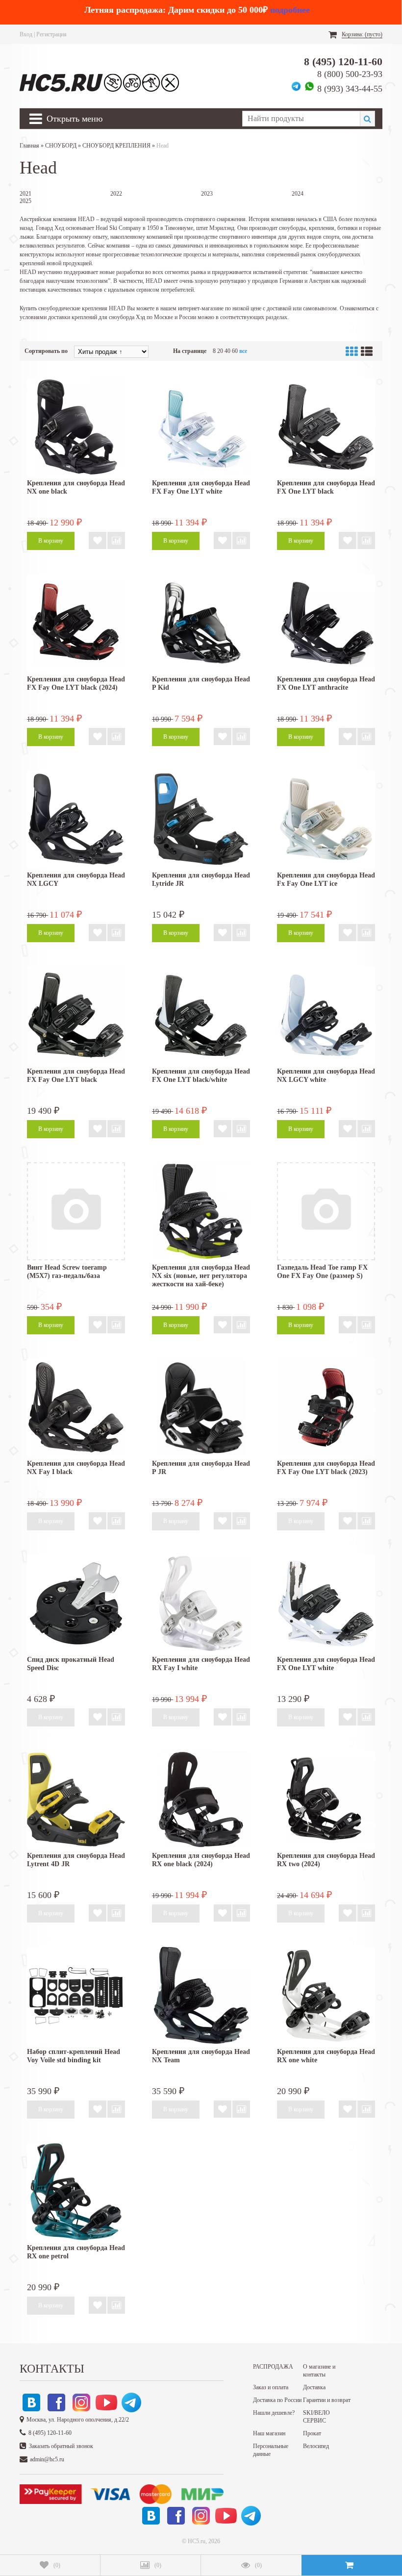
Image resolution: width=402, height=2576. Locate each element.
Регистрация (51, 34)
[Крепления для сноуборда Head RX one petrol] (76, 2192)
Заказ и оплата (271, 2387)
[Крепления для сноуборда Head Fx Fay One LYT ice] (326, 819)
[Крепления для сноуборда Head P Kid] (201, 623)
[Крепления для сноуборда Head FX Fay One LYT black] (76, 1015)
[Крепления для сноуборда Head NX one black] (76, 427)
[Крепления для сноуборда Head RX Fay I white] (201, 1603)
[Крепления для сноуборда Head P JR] (201, 1407)
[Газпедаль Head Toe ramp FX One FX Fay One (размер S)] (326, 1211)
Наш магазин (269, 2433)
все (243, 351)
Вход (26, 34)
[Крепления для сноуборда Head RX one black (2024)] (201, 1800)
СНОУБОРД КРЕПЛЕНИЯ (116, 146)
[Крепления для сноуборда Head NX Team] (201, 1996)
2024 (298, 194)
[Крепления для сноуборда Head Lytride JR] (201, 819)
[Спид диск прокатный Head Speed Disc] (76, 1603)
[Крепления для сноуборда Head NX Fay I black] (76, 1407)
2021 (25, 194)
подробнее (290, 10)
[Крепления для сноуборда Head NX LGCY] (76, 819)
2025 (25, 201)
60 (235, 351)
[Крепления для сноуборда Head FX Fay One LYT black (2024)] (76, 623)
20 (220, 351)
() (57, 2565)
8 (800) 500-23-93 (350, 74)
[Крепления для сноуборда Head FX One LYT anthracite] (326, 623)
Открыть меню (75, 119)
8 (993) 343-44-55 (350, 89)
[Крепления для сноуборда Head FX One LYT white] (326, 1603)
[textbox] (301, 119)
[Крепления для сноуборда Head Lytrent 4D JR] (76, 1800)
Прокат (312, 2433)
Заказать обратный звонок (61, 2446)
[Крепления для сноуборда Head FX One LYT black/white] (201, 1015)
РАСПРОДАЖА (273, 2367)
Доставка (314, 2387)
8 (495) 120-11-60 (343, 62)
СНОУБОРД (61, 146)
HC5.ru (197, 2541)
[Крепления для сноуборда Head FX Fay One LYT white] (201, 427)
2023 (207, 194)
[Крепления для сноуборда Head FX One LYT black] (326, 427)
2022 (116, 194)
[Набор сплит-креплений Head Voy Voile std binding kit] (76, 1996)
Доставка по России (277, 2400)
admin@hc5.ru (47, 2459)
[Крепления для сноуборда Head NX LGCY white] (326, 1015)
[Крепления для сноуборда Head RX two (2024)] (326, 1800)
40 (227, 351)
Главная (29, 146)
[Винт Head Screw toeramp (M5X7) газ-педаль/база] (76, 1211)
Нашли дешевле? (274, 2413)
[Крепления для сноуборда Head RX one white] (326, 1996)
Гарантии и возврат (327, 2400)
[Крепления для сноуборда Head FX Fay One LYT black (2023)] (326, 1407)
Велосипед (316, 2446)
